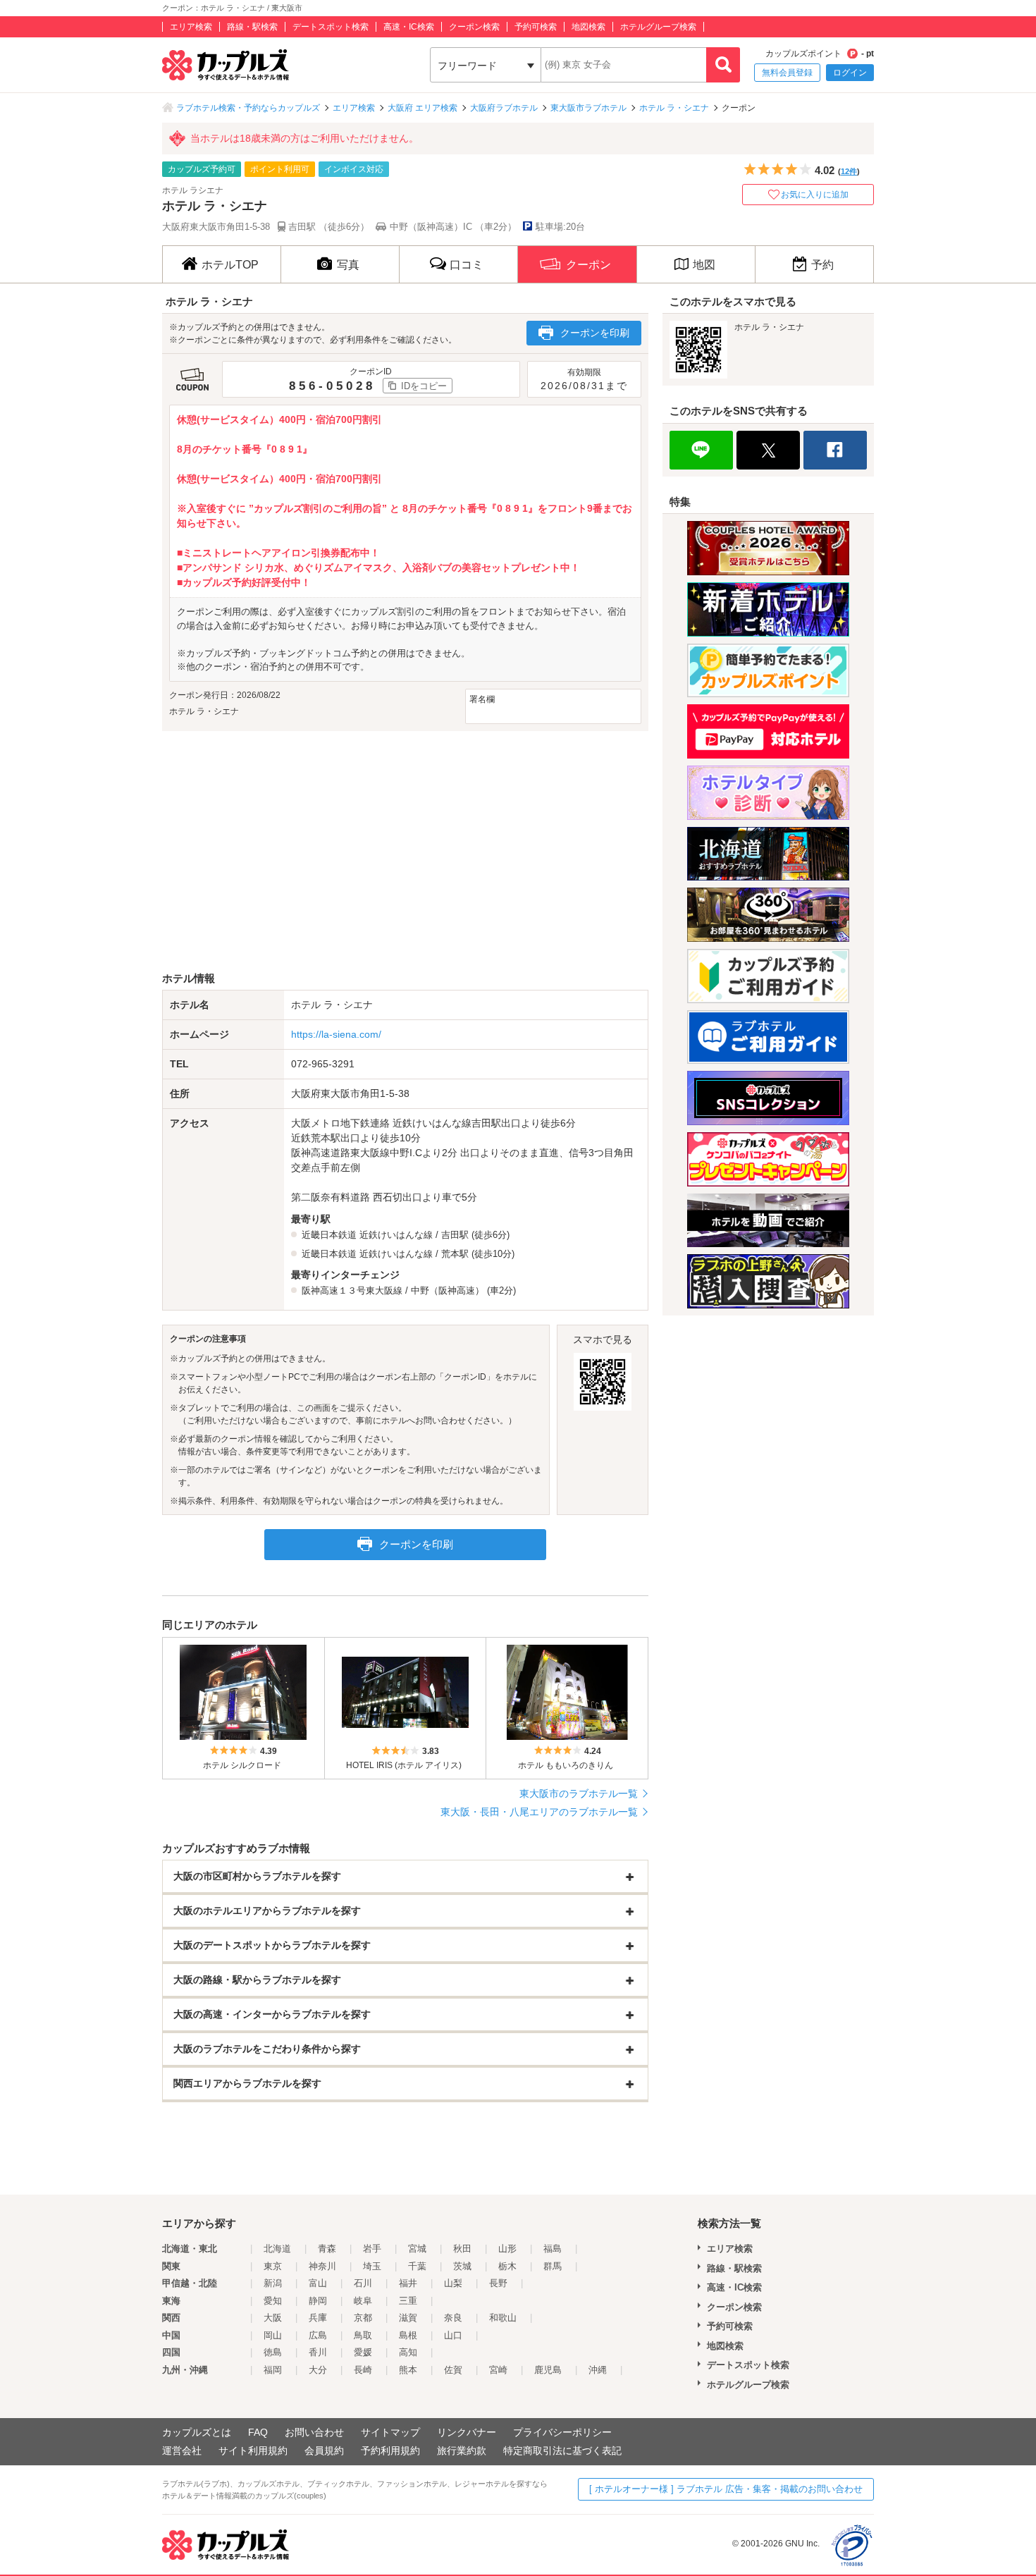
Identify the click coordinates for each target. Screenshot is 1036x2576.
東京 (273, 2266)
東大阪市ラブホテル (588, 108)
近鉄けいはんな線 (396, 1235)
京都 (363, 2318)
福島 (553, 2249)
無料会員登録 (787, 73)
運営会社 (182, 2451)
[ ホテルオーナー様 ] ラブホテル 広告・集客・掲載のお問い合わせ (726, 2489)
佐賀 (453, 2370)
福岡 (273, 2370)
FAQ (258, 2432)
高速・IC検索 (409, 27)
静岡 (318, 2301)
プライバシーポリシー (562, 2432)
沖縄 (598, 2370)
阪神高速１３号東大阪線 (352, 1290)
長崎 (363, 2370)
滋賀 (408, 2318)
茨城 (462, 2266)
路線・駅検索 (252, 27)
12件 (849, 171)
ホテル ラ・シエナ (674, 108)
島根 (408, 2335)
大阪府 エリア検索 (423, 108)
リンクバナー (467, 2432)
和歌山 (503, 2318)
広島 (318, 2335)
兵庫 (318, 2318)
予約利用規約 (390, 2451)
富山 (318, 2283)
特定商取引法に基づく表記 (562, 2451)
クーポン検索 (474, 27)
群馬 (553, 2266)
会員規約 (324, 2451)
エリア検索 (191, 27)
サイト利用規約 (253, 2451)
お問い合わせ (314, 2432)
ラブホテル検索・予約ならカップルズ (248, 108)
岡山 (273, 2335)
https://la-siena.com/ (336, 1034)
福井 (408, 2283)
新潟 (273, 2283)
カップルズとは (197, 2432)
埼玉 (372, 2266)
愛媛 (363, 2352)
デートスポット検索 (331, 27)
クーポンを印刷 (595, 333)
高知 (408, 2352)
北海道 (277, 2249)
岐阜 (363, 2301)
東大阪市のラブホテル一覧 (579, 1793)
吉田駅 (455, 1235)
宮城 (417, 2249)
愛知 (273, 2301)
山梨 (453, 2283)
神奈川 (322, 2266)
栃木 (507, 2266)
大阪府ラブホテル (504, 108)
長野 (498, 2283)
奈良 (453, 2318)
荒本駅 (455, 1254)
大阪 (273, 2318)
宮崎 (498, 2370)
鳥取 (363, 2335)
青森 (327, 2249)
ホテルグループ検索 (658, 27)
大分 (318, 2370)
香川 (318, 2352)
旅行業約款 (462, 2451)
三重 (408, 2301)
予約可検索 (536, 27)
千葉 (417, 2266)
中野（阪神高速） (448, 1290)
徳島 (273, 2352)
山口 (453, 2335)
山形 (507, 2249)
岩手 (372, 2249)
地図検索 (588, 27)
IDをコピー (424, 386)
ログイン (850, 73)
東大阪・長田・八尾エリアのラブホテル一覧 (539, 1812)
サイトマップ (390, 2432)
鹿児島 (548, 2370)
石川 (363, 2283)
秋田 (462, 2249)
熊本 (408, 2370)
